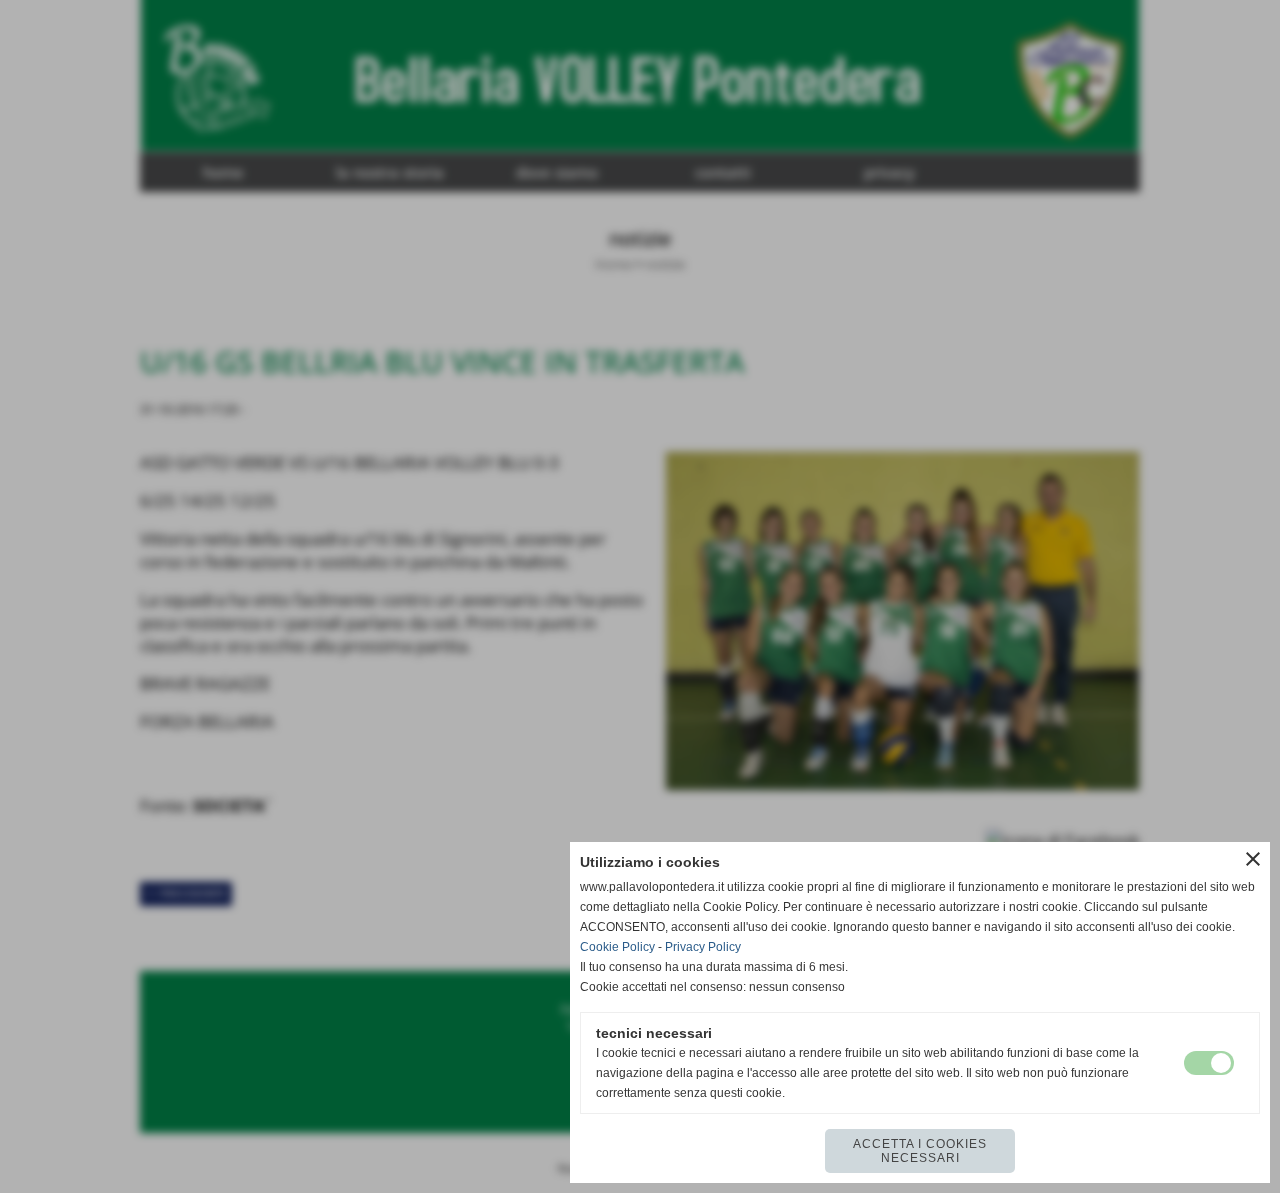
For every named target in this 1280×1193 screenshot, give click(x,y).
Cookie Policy (617, 947)
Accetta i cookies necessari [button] (920, 1151)
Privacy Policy (703, 947)
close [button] (1253, 859)
